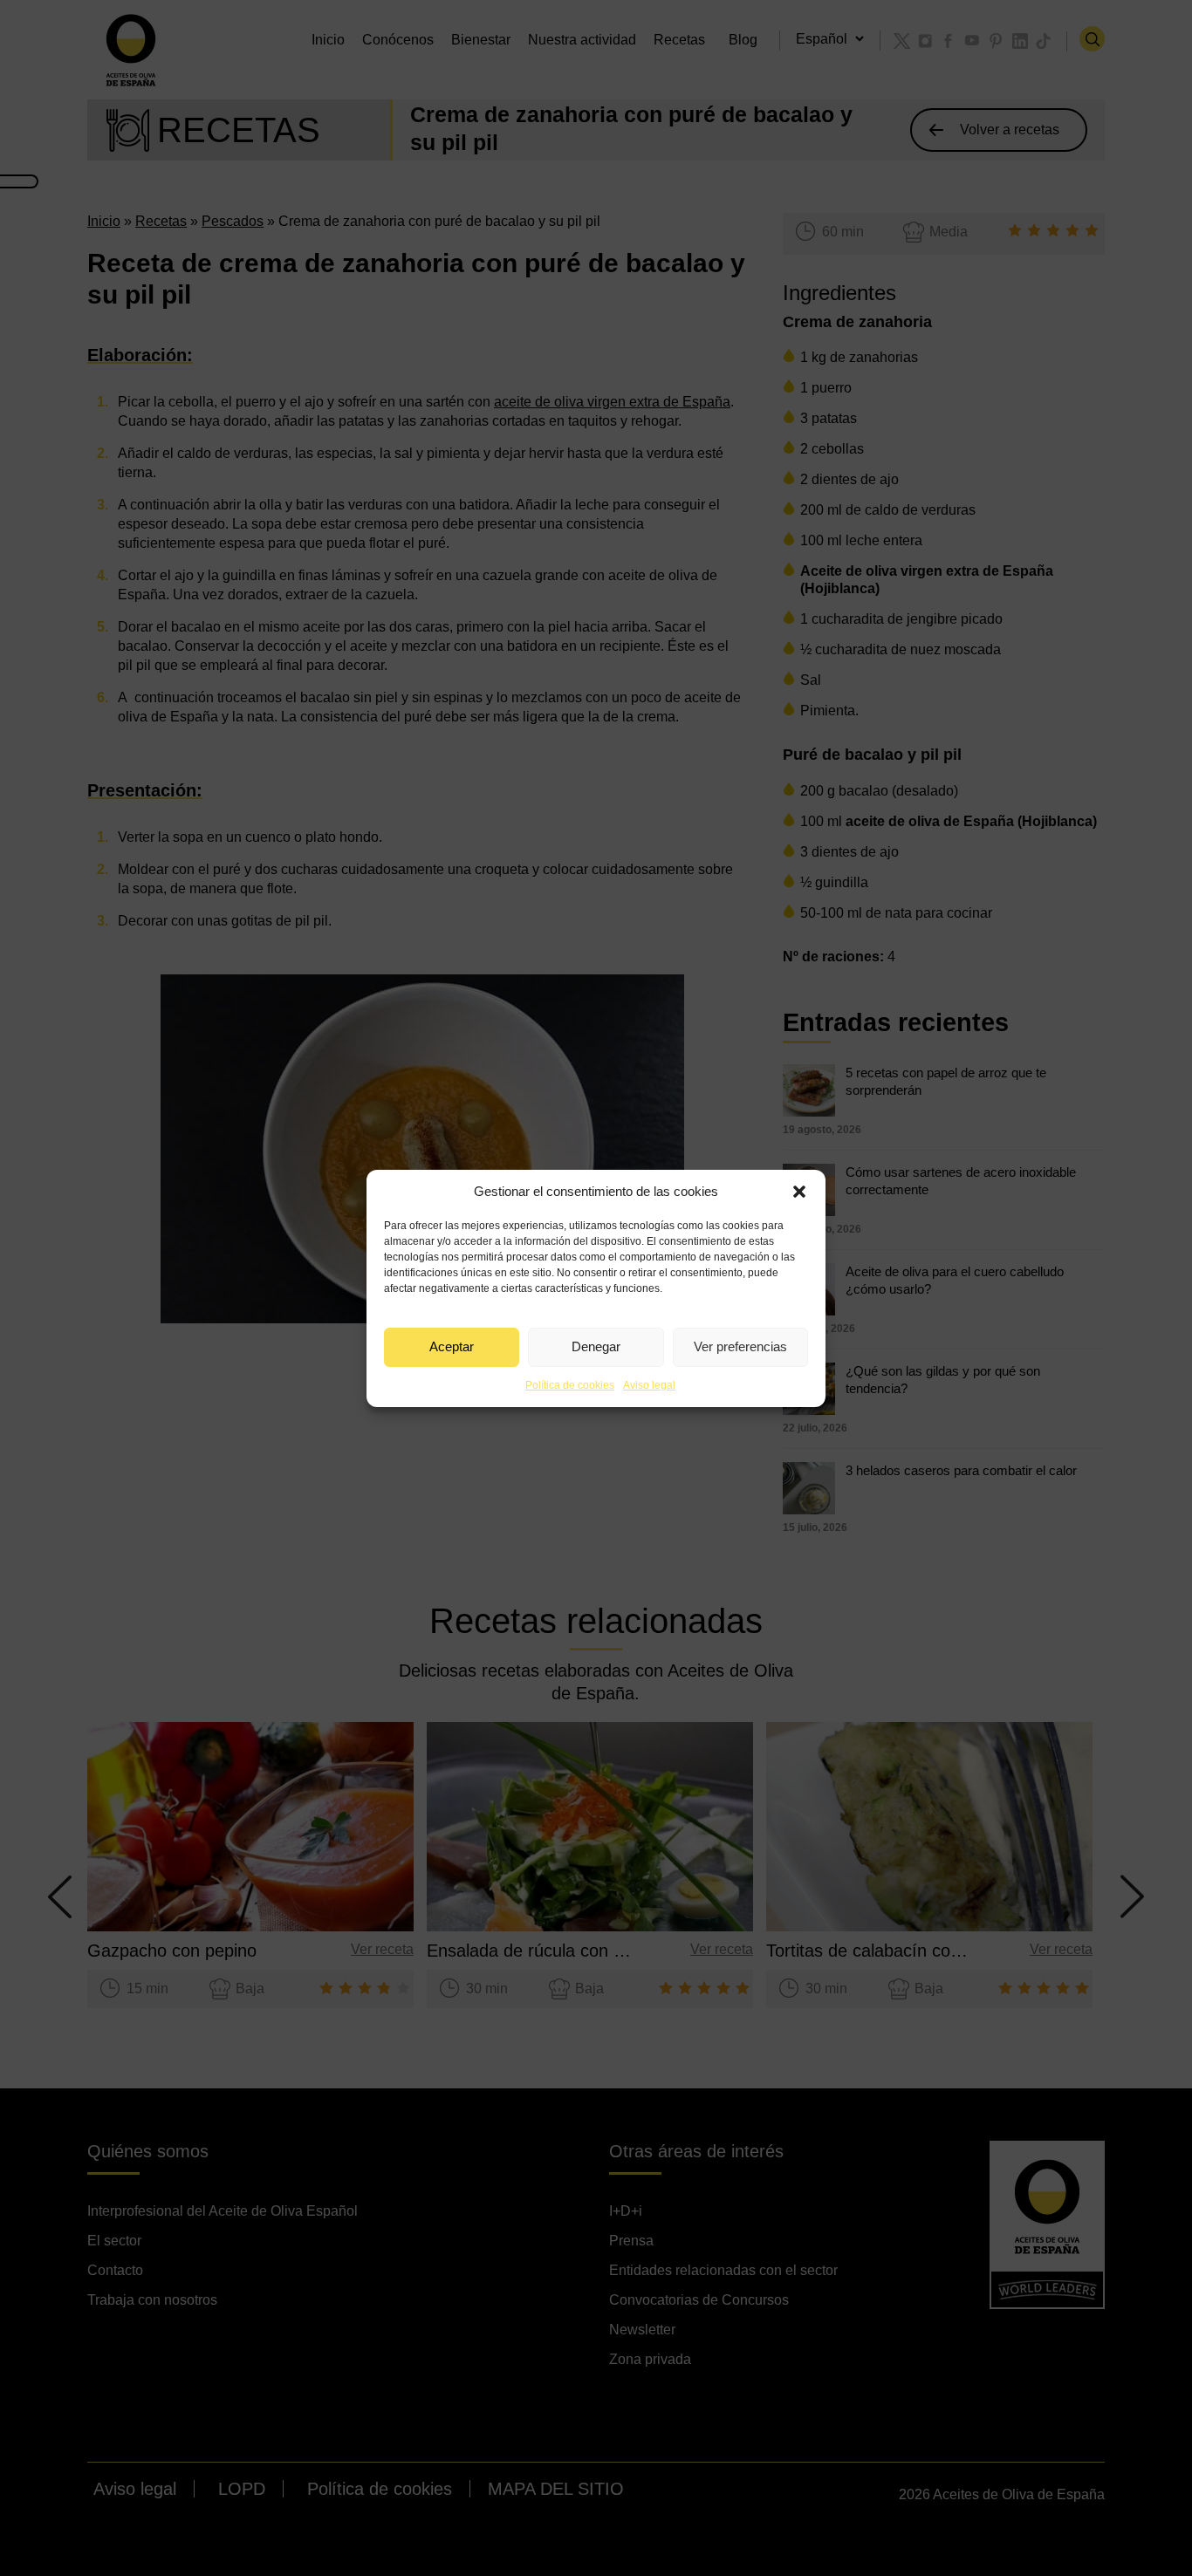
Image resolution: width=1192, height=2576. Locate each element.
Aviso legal (649, 1385)
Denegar (596, 1346)
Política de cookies (570, 1385)
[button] (799, 1192)
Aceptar (452, 1346)
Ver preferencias (740, 1346)
